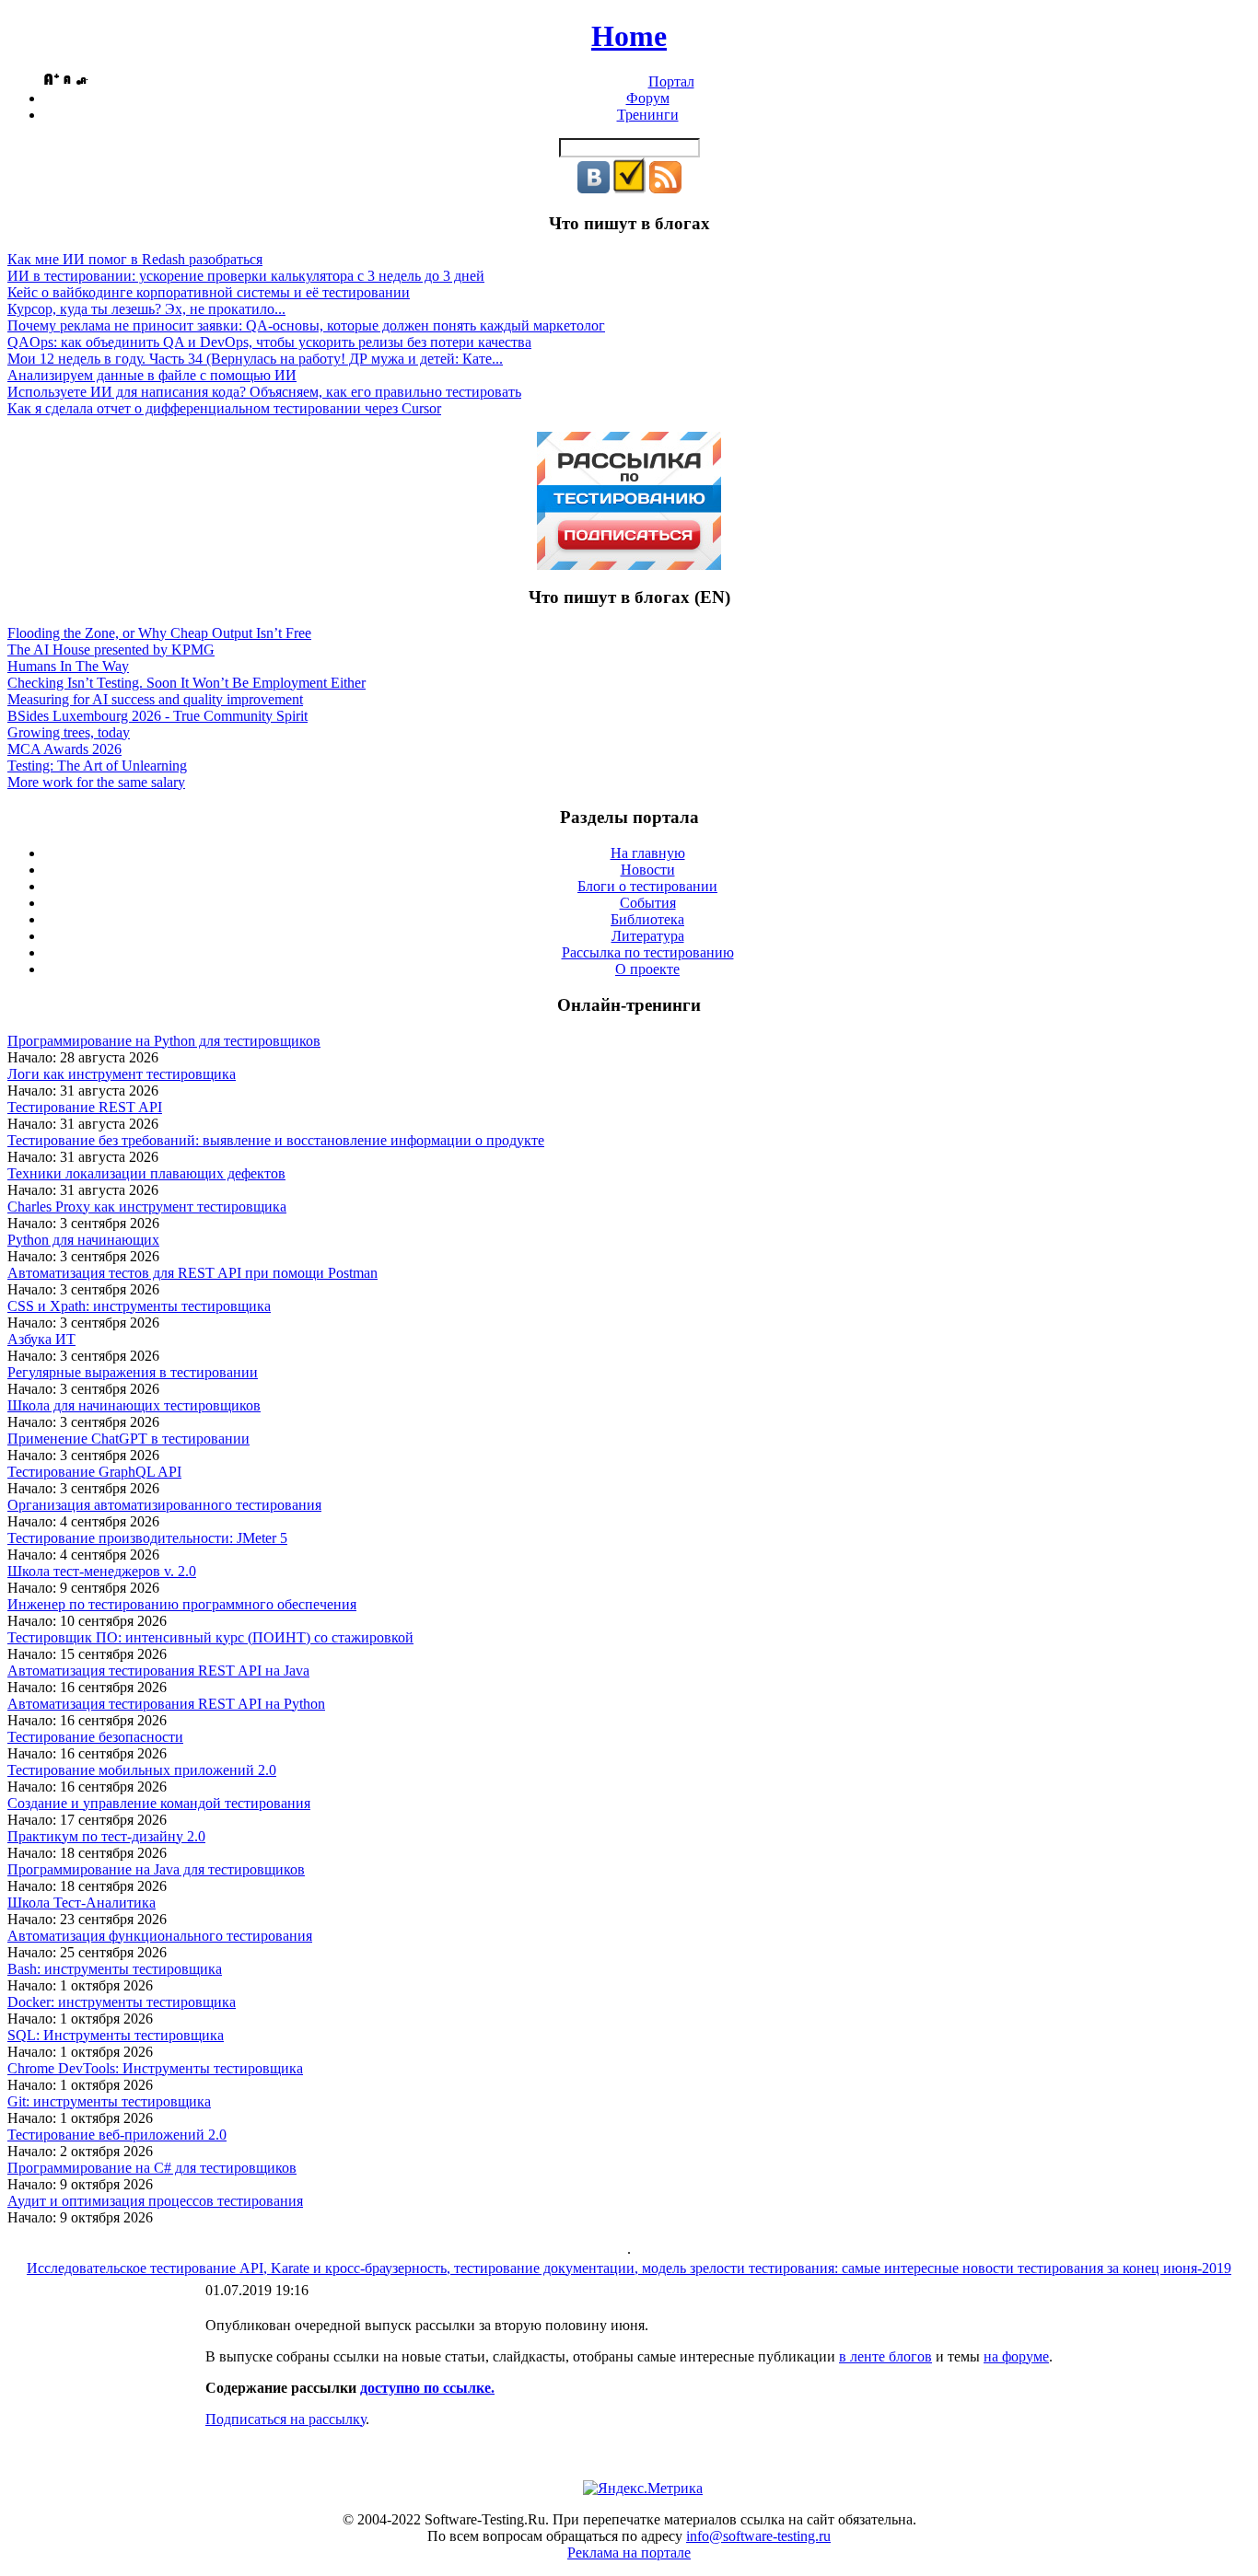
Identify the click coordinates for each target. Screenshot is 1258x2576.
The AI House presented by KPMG (111, 650)
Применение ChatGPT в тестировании (128, 1439)
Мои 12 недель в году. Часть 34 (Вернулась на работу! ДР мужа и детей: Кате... (255, 359)
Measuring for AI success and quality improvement (155, 699)
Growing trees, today (69, 732)
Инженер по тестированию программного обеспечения (182, 1604)
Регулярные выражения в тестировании (133, 1372)
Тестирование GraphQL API (94, 1472)
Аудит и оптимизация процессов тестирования (155, 2201)
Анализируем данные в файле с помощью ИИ (152, 375)
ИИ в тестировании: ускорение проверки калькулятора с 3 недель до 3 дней (246, 276)
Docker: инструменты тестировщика (122, 2002)
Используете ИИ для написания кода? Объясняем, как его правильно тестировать (264, 392)
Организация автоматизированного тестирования (164, 1505)
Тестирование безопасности (95, 1737)
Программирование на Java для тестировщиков (156, 1869)
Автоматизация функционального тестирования (160, 1936)
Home (629, 36)
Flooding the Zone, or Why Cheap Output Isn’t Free (159, 633)
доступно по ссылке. (427, 2388)
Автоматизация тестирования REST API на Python (166, 1704)
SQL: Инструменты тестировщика (116, 2035)
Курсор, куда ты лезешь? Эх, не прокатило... (146, 309)
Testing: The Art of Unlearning (97, 766)
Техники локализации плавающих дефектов (146, 1173)
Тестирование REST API (85, 1107)
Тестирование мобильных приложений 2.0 (142, 1770)
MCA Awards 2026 (64, 749)
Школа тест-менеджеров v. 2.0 (102, 1571)
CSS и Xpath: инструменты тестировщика (139, 1306)
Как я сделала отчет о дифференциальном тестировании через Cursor (224, 408)
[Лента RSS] (665, 188)
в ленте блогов (885, 2356)
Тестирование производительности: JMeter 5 (147, 1538)
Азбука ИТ (41, 1339)
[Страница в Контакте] (594, 188)
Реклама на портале (629, 2553)
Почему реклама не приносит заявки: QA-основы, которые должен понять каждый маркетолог (306, 325)
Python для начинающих (83, 1240)
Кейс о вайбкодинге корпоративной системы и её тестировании (209, 292)
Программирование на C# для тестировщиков (152, 2168)
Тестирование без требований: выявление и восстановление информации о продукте (276, 1140)
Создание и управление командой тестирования (159, 1803)
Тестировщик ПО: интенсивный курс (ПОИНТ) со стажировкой (210, 1637)
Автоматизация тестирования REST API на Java (158, 1671)
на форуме (1016, 2356)
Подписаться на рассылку (285, 2419)
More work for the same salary (96, 782)
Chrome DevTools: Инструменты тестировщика (155, 2068)
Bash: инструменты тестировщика (115, 1969)
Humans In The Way (68, 666)
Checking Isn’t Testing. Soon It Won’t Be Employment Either (186, 683)
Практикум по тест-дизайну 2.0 (106, 1836)
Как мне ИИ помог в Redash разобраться (135, 259)
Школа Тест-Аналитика (82, 1903)
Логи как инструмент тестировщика (122, 1074)
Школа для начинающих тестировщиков (134, 1405)
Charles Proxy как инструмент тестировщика (147, 1207)
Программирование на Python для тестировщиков (164, 1041)
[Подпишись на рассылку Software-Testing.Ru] (629, 188)
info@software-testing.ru (758, 2536)
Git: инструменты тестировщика (109, 2101)
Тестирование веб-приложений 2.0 (117, 2135)
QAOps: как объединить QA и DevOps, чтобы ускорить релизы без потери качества (269, 342)
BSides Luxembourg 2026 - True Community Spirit (157, 716)
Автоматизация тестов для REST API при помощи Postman (192, 1273)
